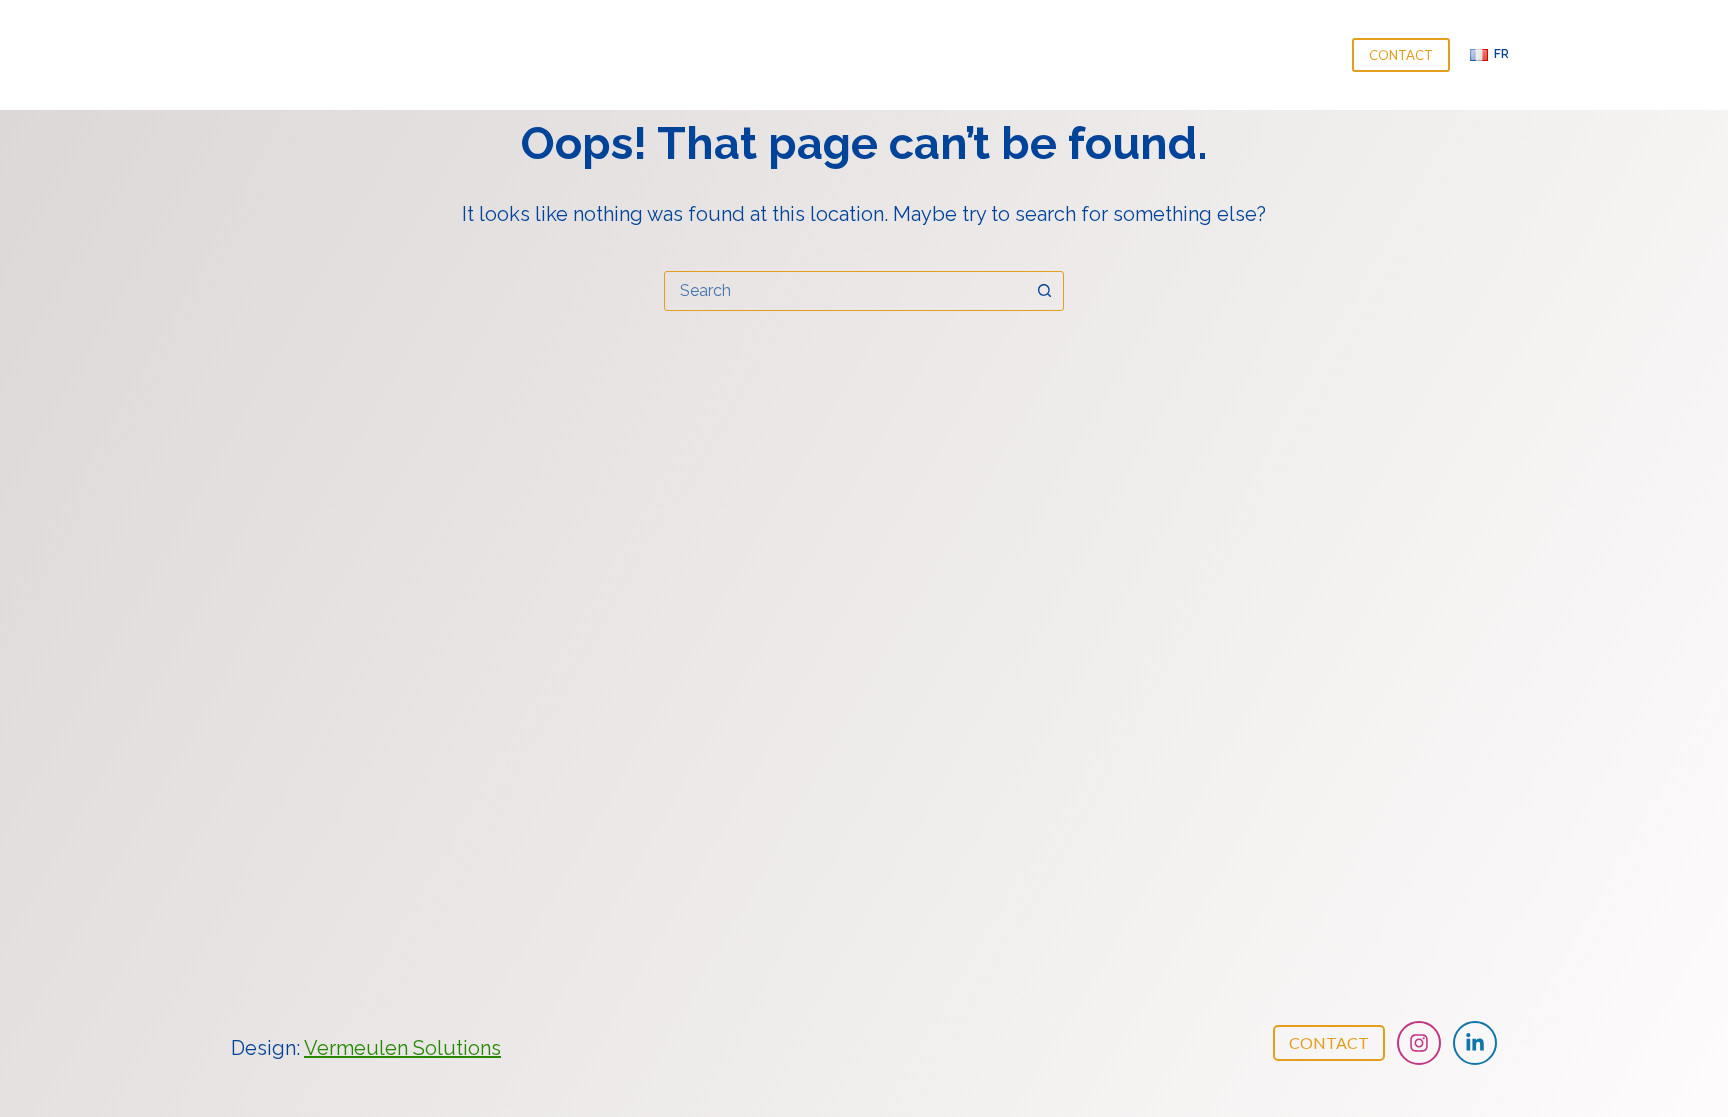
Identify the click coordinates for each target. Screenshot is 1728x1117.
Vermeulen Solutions (402, 1048)
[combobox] (845, 291)
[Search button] (1044, 291)
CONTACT (1401, 55)
